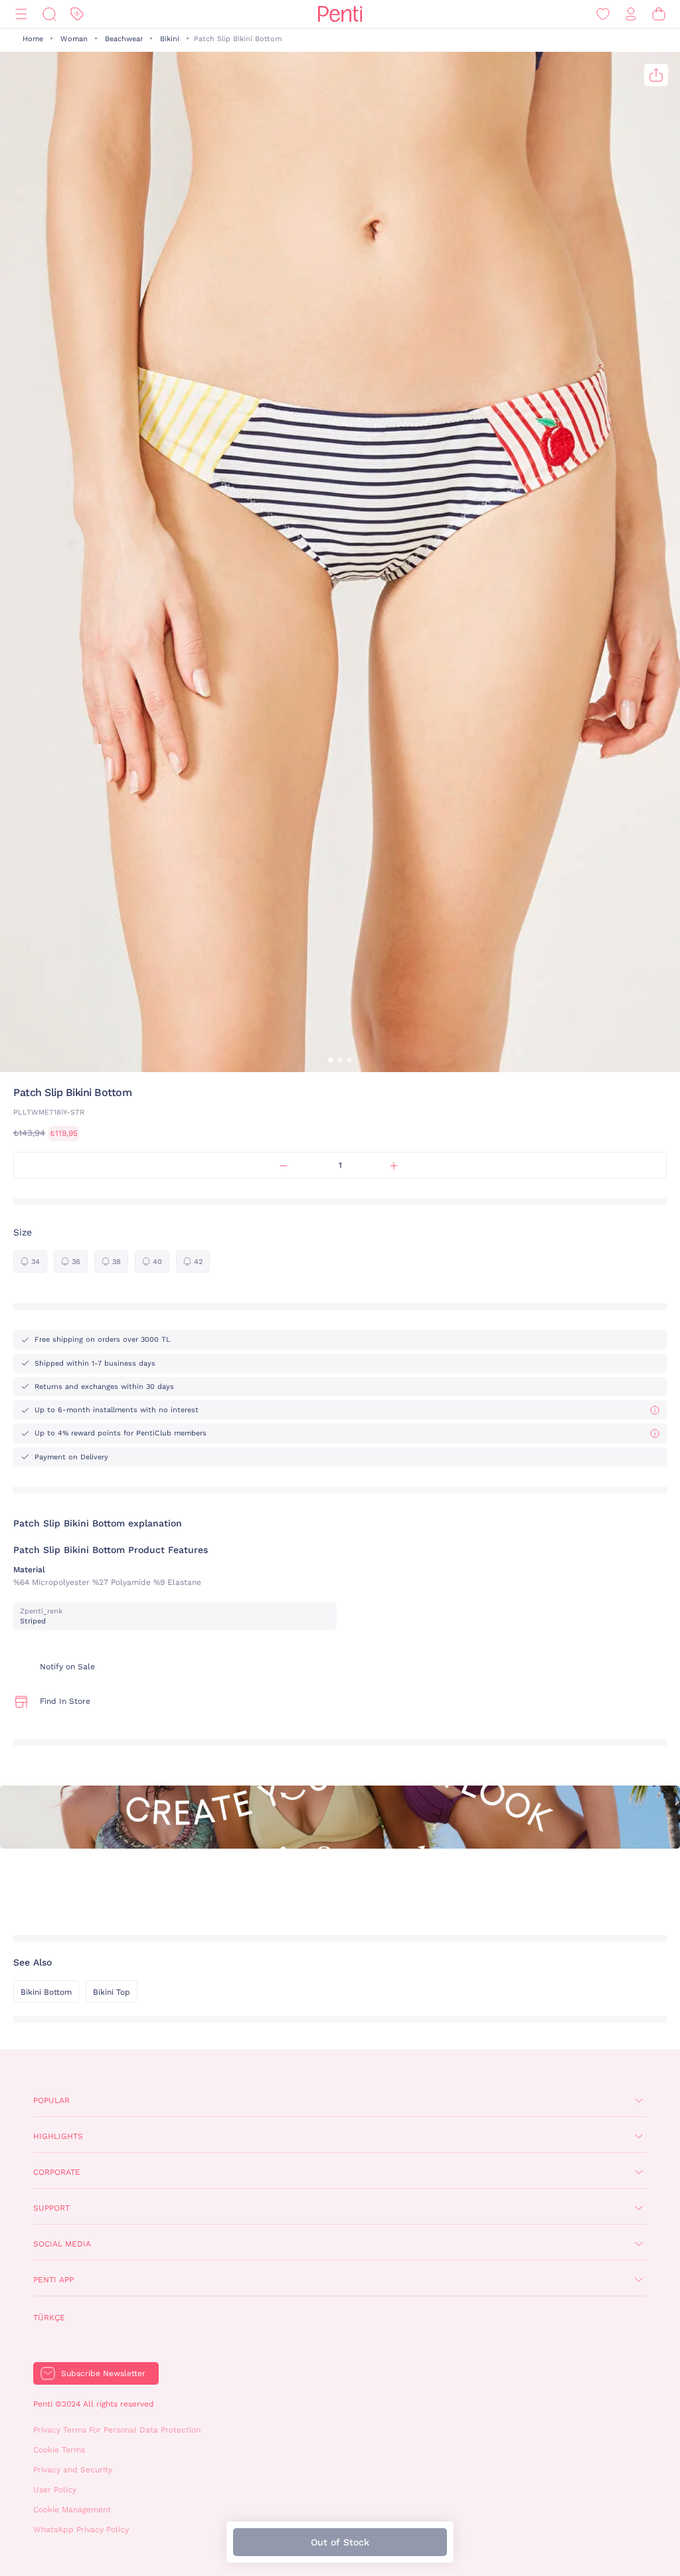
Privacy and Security (73, 2470)
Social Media (62, 2244)
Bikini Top (112, 1992)
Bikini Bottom (46, 1992)
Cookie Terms (59, 2450)
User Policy (55, 2490)
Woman (74, 39)
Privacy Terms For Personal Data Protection (117, 2430)
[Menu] (21, 14)
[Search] (49, 14)
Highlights (58, 2136)
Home (33, 39)
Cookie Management (72, 2510)
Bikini (170, 39)
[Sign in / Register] (631, 14)
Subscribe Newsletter (103, 2373)
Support (51, 2208)
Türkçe (49, 2318)
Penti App (53, 2280)
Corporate (57, 2172)
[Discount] (77, 14)
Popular (51, 2100)
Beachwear (124, 39)
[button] (331, 1060)
